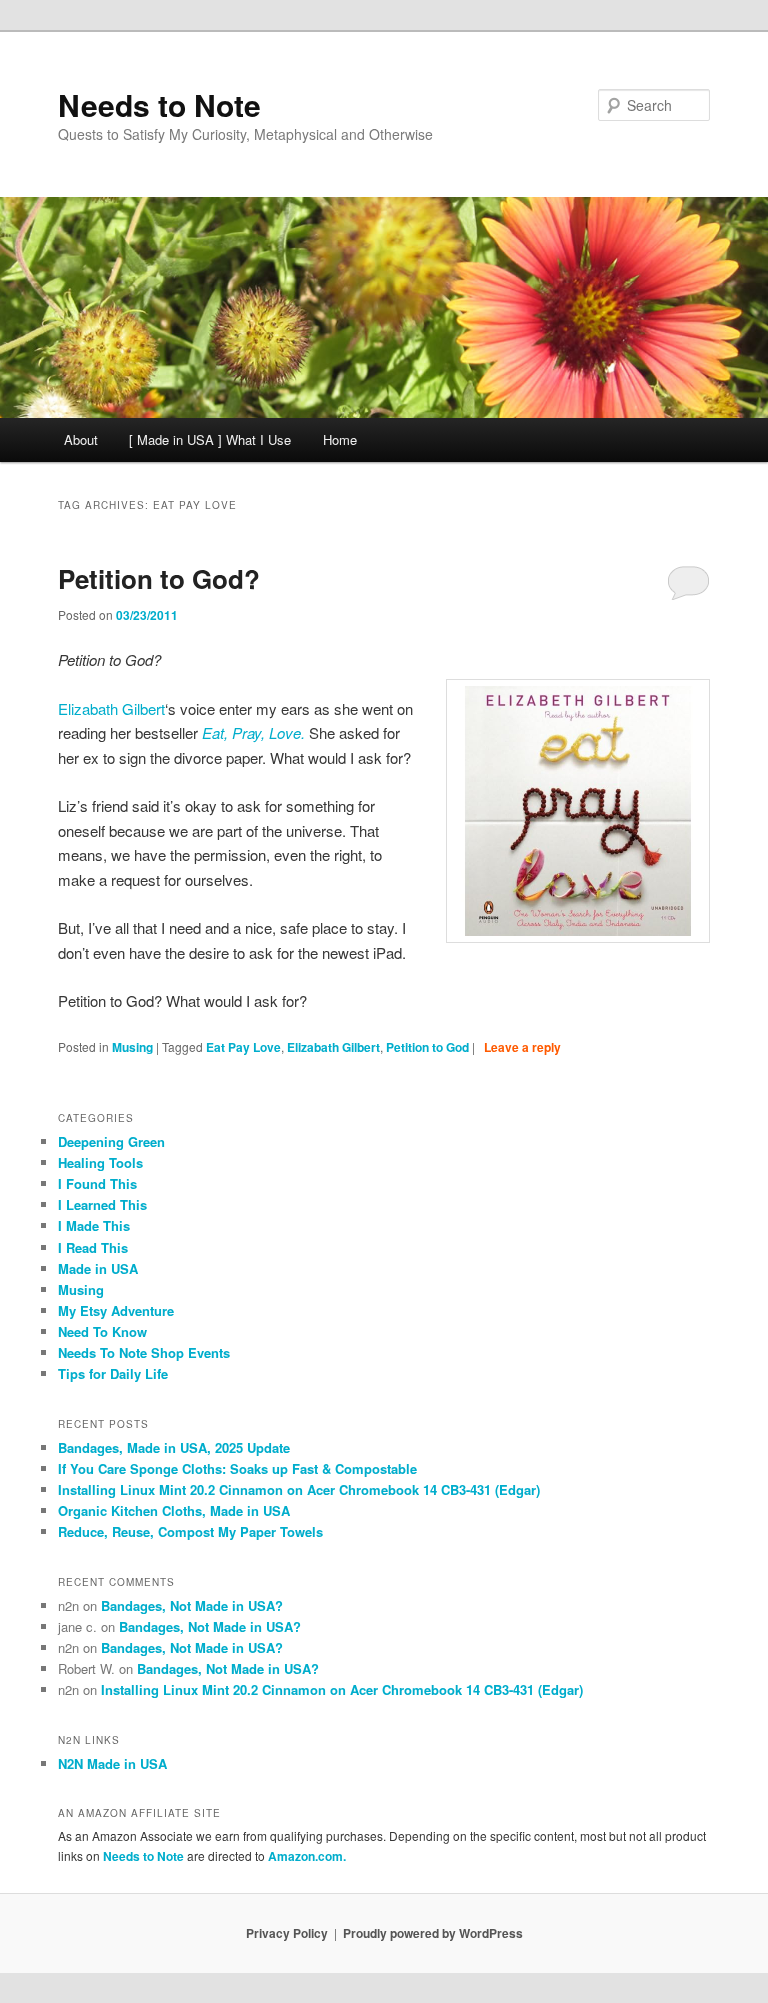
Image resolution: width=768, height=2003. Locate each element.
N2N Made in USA (112, 1763)
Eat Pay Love (243, 1047)
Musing (132, 1047)
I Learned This (102, 1204)
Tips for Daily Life (113, 1373)
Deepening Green (111, 1141)
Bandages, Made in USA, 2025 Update (174, 1447)
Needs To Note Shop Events (144, 1352)
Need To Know (102, 1331)
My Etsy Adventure (116, 1310)
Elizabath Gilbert (111, 708)
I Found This (97, 1183)
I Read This (93, 1247)
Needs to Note (159, 104)
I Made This (94, 1225)
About (81, 439)
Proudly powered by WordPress (433, 1933)
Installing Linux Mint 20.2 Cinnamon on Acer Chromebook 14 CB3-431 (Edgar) (299, 1489)
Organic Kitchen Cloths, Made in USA (174, 1510)
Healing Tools (100, 1162)
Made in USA (98, 1268)
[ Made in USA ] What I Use (210, 439)
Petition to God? (159, 578)
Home (340, 439)
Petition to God (427, 1047)
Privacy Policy (287, 1933)
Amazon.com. (307, 1856)
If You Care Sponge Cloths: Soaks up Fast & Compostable (237, 1468)
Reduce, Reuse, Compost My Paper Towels (190, 1531)
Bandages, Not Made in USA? (192, 1605)
